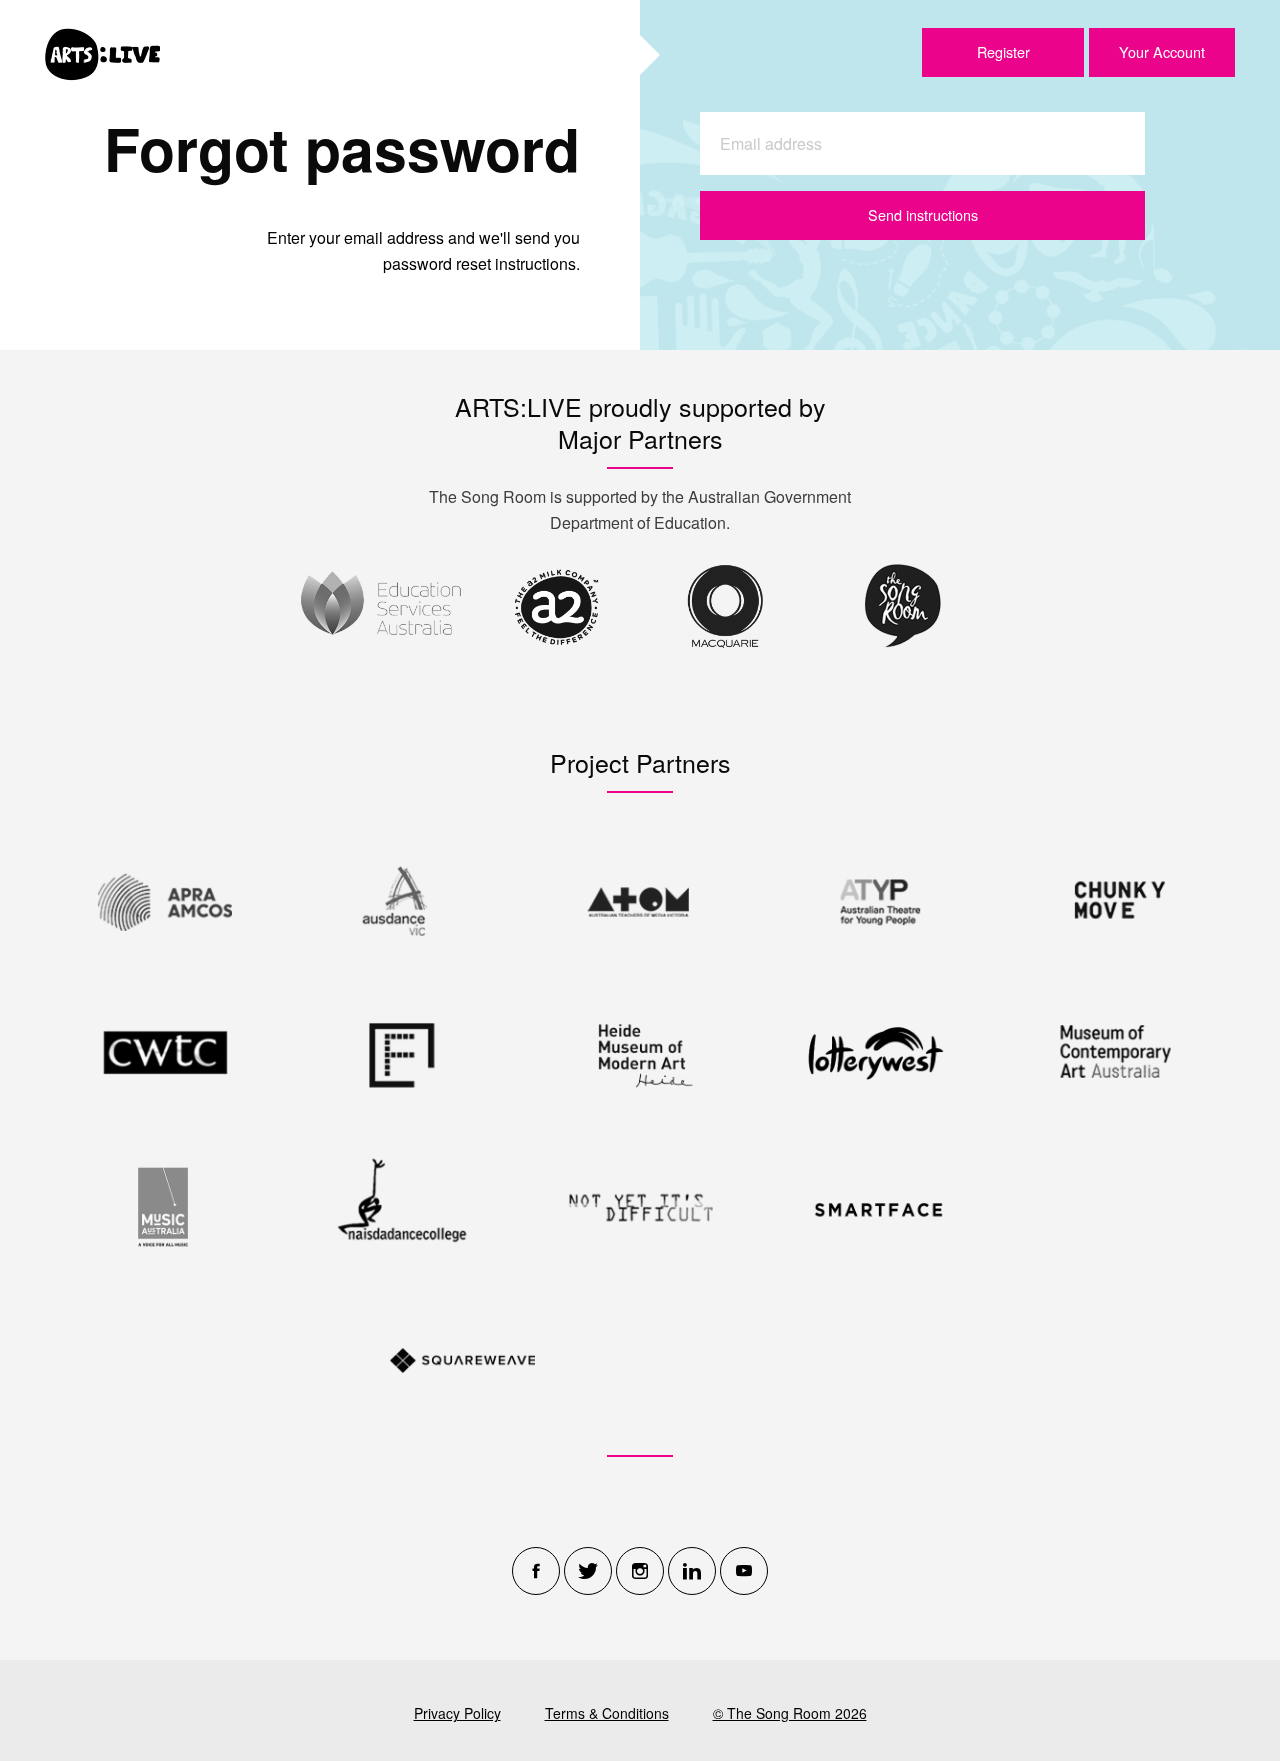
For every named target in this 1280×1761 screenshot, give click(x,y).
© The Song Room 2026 (790, 1713)
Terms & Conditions (607, 1713)
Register (1003, 51)
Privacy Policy (457, 1713)
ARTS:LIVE (102, 54)
